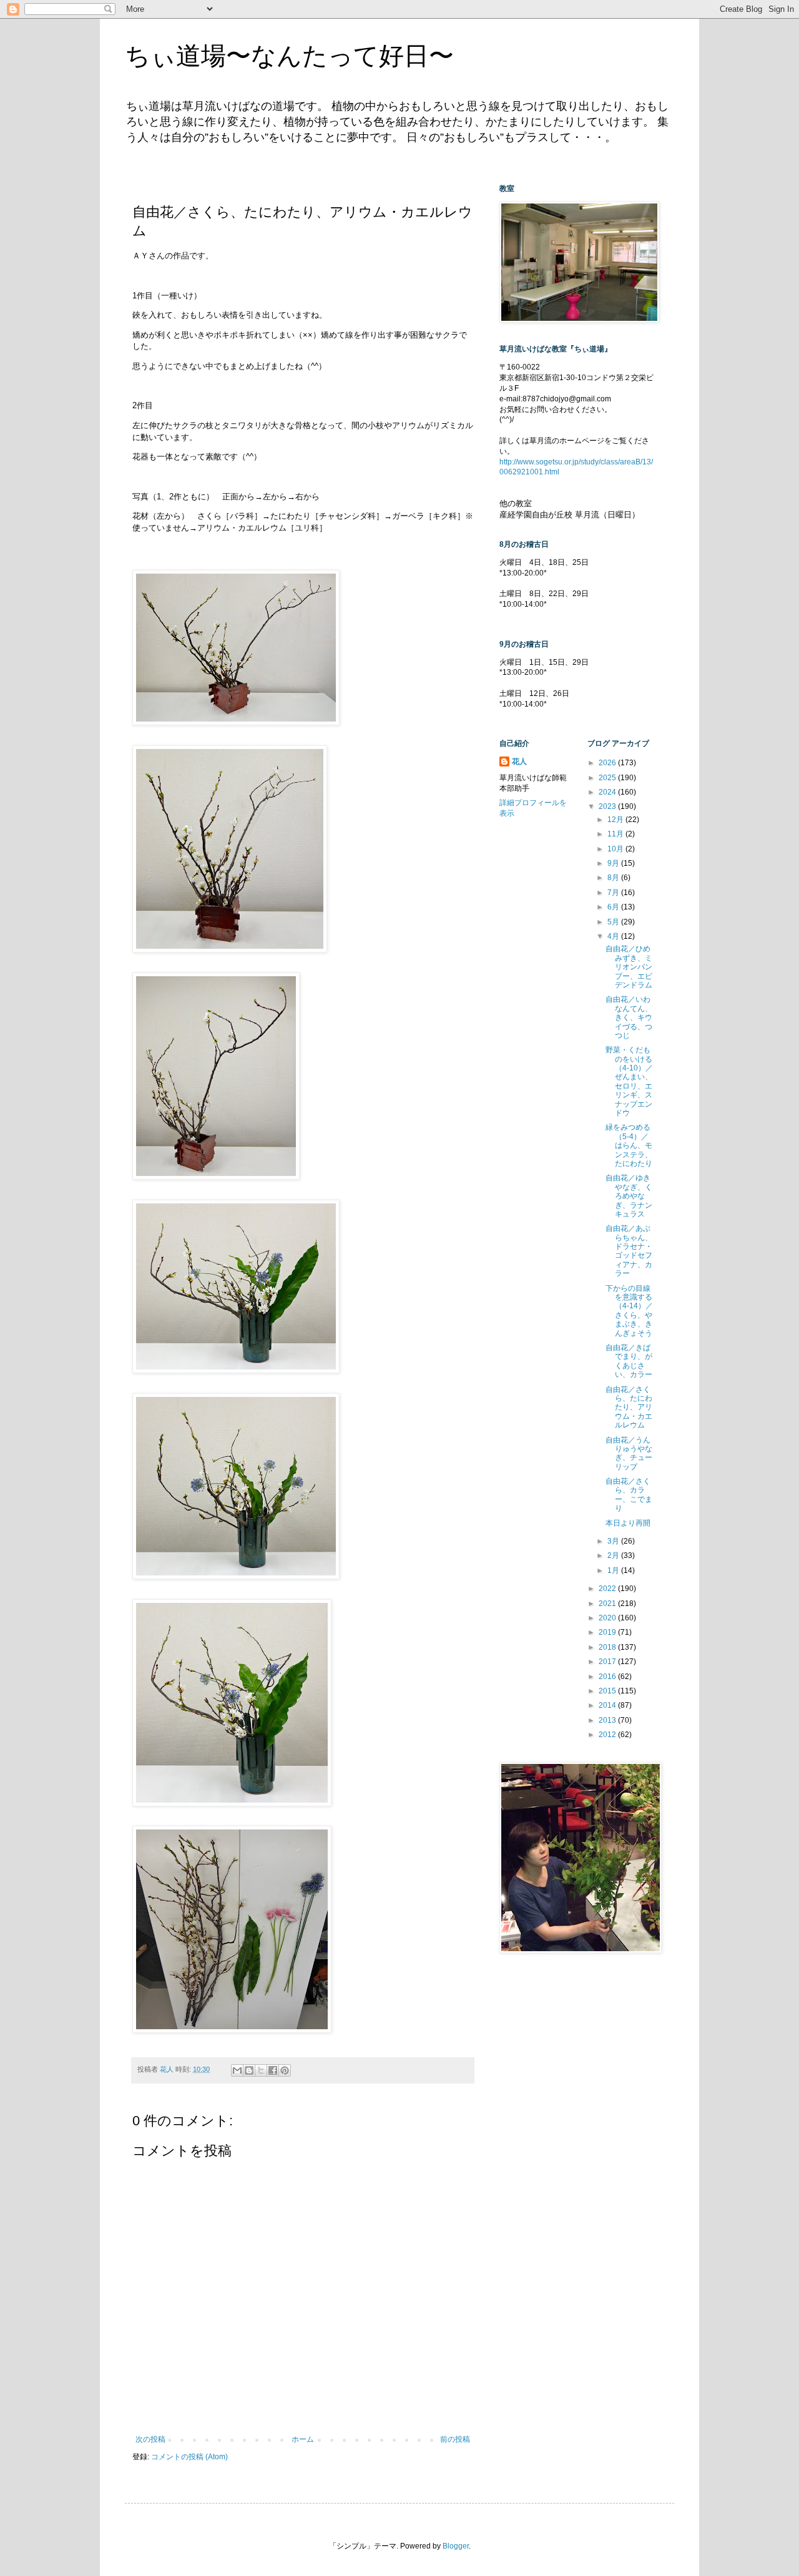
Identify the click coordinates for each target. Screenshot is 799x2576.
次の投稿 (150, 2439)
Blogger (456, 2546)
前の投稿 (455, 2439)
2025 (608, 778)
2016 (608, 1677)
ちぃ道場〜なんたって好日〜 (289, 56)
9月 (614, 863)
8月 (614, 878)
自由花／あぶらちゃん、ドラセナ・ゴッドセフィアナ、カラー (629, 1251)
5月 (614, 922)
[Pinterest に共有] (285, 2070)
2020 (608, 1618)
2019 (608, 1632)
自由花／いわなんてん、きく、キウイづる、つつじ (629, 1017)
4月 (614, 936)
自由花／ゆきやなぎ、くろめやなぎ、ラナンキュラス (629, 1196)
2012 (608, 1735)
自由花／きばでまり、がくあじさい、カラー (629, 1361)
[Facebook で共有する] (273, 2070)
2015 (608, 1691)
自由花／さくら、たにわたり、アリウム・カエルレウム (629, 1408)
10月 (616, 849)
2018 (608, 1647)
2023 (608, 806)
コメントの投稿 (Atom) (189, 2457)
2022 (608, 1589)
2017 (608, 1662)
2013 (608, 1720)
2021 (608, 1604)
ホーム (303, 2439)
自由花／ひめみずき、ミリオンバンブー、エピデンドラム (629, 967)
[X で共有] (261, 2070)
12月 (616, 820)
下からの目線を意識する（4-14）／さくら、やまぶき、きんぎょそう (629, 1311)
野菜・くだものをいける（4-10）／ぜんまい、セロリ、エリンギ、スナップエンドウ (629, 1081)
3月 (614, 1541)
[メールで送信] (237, 2070)
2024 (608, 792)
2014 (608, 1705)
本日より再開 (628, 1523)
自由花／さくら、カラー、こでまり (629, 1495)
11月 (616, 834)
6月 (614, 907)
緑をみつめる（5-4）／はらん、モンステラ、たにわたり (629, 1145)
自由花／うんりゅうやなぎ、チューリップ (629, 1453)
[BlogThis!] (249, 2070)
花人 (519, 762)
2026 (608, 763)
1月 (614, 1570)
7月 (614, 893)
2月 (614, 1555)
